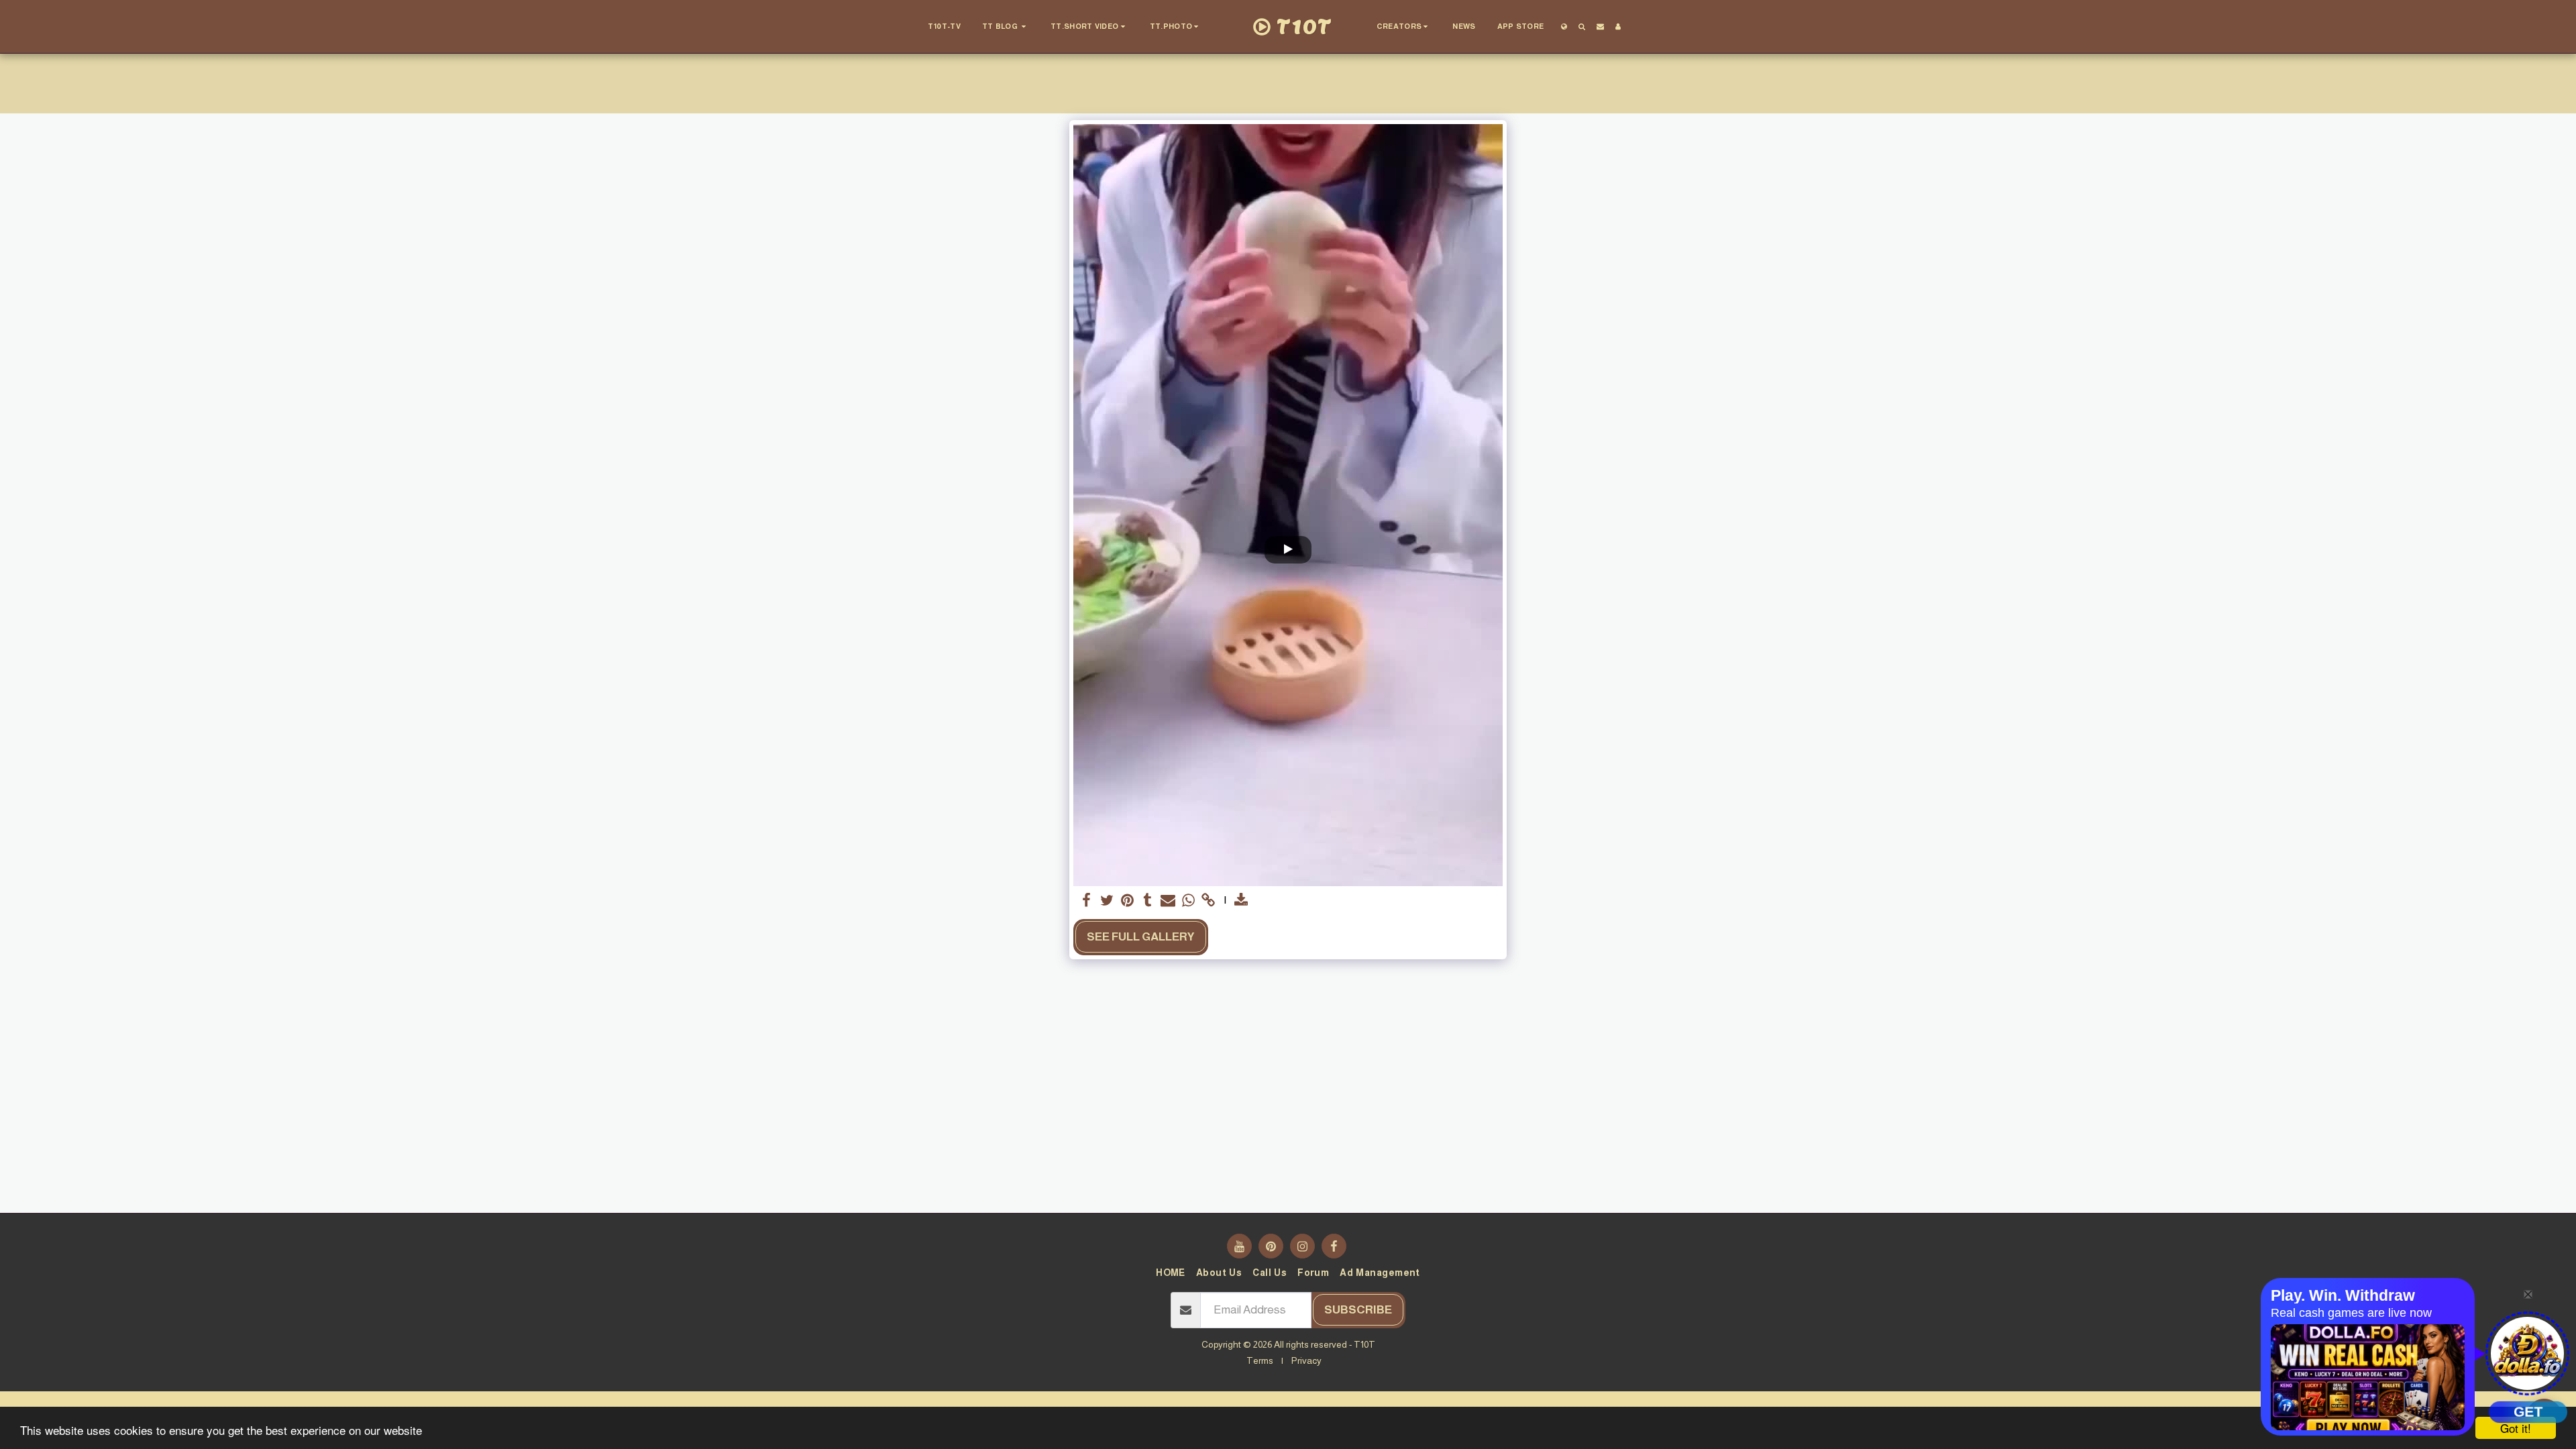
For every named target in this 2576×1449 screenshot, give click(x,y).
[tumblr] (1148, 901)
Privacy (1306, 1360)
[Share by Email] (1168, 901)
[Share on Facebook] (1087, 901)
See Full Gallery (1141, 936)
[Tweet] (1107, 901)
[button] (1006, 27)
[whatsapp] (1188, 901)
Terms (1260, 1360)
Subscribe (1358, 1309)
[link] (1209, 901)
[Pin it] (1127, 901)
